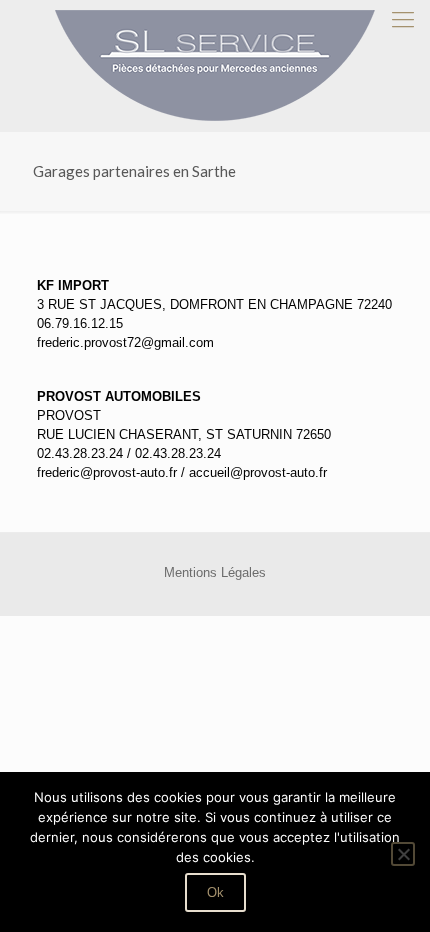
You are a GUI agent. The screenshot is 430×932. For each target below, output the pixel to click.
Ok (215, 892)
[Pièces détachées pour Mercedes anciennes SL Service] (215, 65)
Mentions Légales (215, 572)
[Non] (403, 854)
